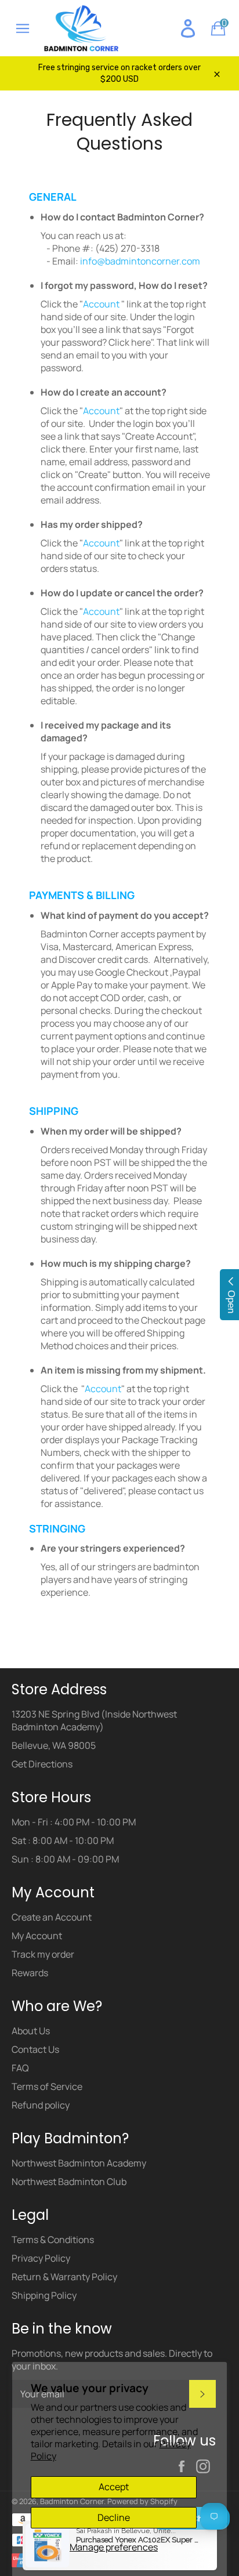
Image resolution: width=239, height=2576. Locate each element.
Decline (114, 2517)
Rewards (30, 1973)
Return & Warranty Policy (64, 2277)
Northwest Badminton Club (69, 2182)
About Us (31, 2031)
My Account (37, 1936)
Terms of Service (47, 2086)
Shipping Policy (44, 2295)
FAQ (20, 2068)
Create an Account (52, 1917)
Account (102, 304)
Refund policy (41, 2105)
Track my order (43, 1954)
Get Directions (42, 1764)
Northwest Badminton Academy (79, 2163)
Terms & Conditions (53, 2240)
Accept (114, 2487)
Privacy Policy (41, 2258)
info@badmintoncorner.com (140, 261)
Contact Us (35, 2049)
